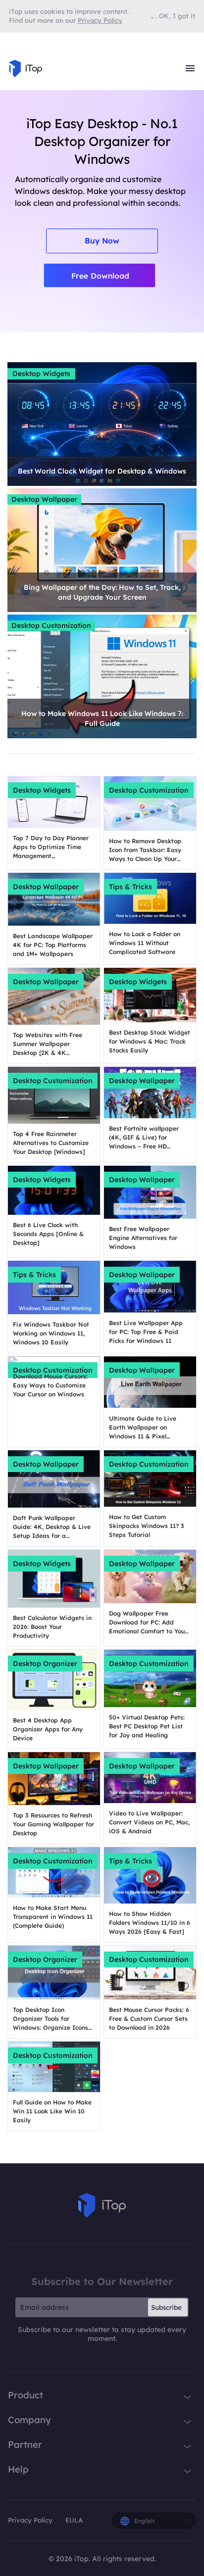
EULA (74, 2520)
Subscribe (166, 2307)
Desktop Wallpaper (44, 499)
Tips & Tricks (130, 887)
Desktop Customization (51, 625)
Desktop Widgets (41, 374)
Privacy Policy (30, 2520)
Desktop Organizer (45, 1664)
